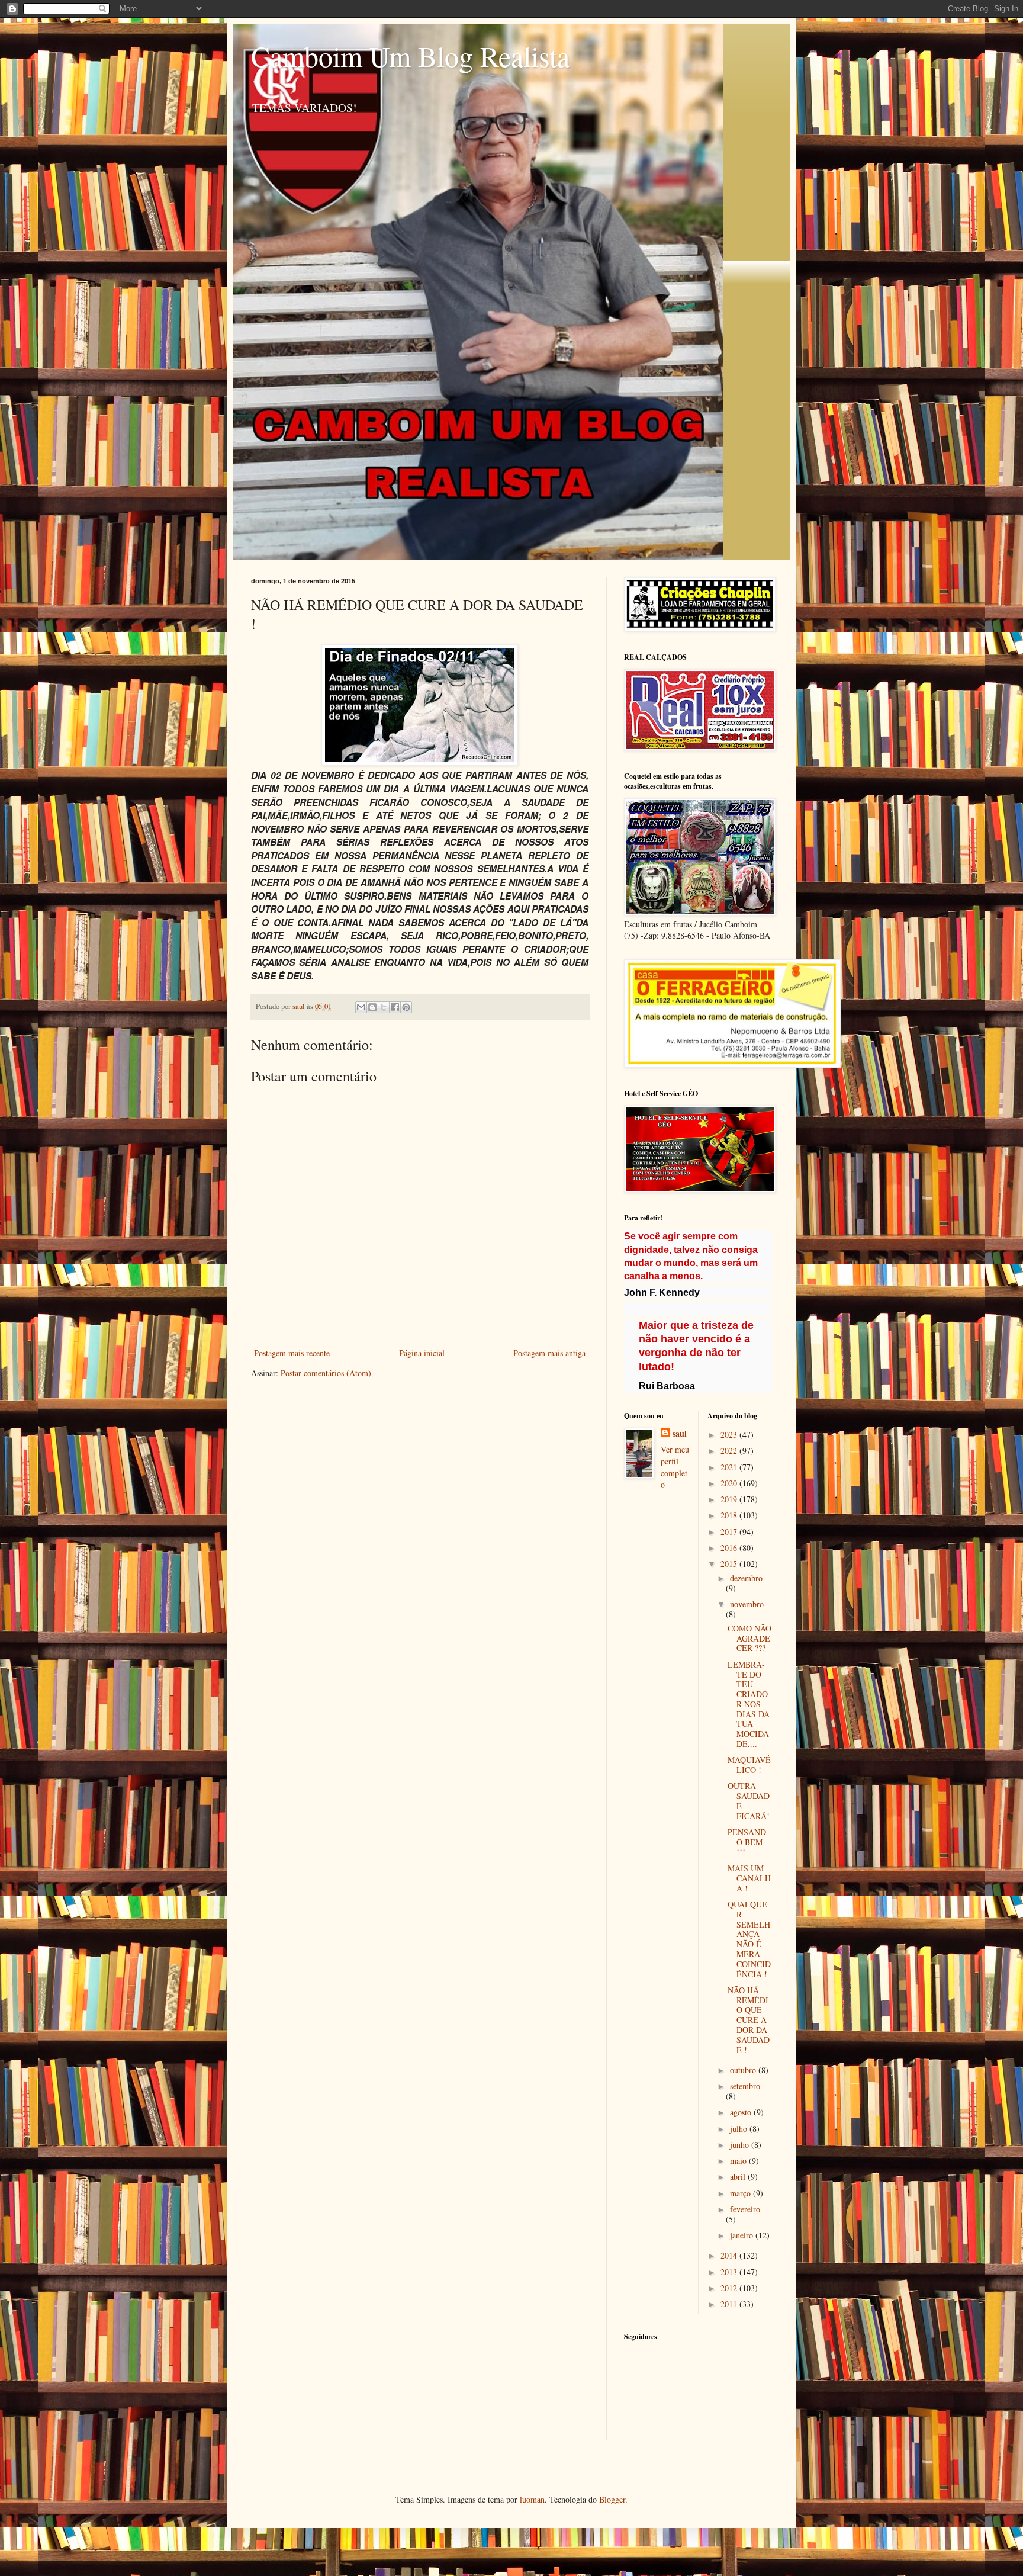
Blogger (612, 2499)
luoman (532, 2499)
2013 (730, 2272)
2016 (730, 1548)
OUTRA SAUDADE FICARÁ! (749, 1801)
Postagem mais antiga (549, 1353)
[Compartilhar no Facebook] (395, 1007)
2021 (730, 1467)
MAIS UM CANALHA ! (749, 1878)
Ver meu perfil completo (675, 1467)
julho (740, 2129)
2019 (730, 1499)
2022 (730, 1451)
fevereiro (745, 2209)
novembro (747, 1604)
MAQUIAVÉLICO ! (749, 1765)
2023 (730, 1435)
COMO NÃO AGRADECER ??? (749, 1638)
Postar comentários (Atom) (326, 1373)
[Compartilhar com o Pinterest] (406, 1007)
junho (741, 2145)
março (741, 2193)
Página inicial (422, 1353)
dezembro (746, 1578)
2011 (730, 2304)
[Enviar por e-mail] (361, 1007)
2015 (730, 1564)
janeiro (743, 2235)
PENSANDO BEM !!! (747, 1842)
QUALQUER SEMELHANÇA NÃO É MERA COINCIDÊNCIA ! (749, 1939)
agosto (742, 2112)
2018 (730, 1515)
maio (739, 2161)
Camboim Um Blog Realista (410, 56)
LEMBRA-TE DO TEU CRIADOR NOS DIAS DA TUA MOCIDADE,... (749, 1704)
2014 (730, 2255)
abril (739, 2177)
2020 (730, 1483)
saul (680, 1434)
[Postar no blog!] (372, 1007)
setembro (745, 2086)
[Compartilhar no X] (384, 1007)
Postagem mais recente (292, 1353)
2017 (730, 1532)
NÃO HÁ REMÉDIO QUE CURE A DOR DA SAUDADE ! (749, 2020)
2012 (730, 2288)
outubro (744, 2070)
